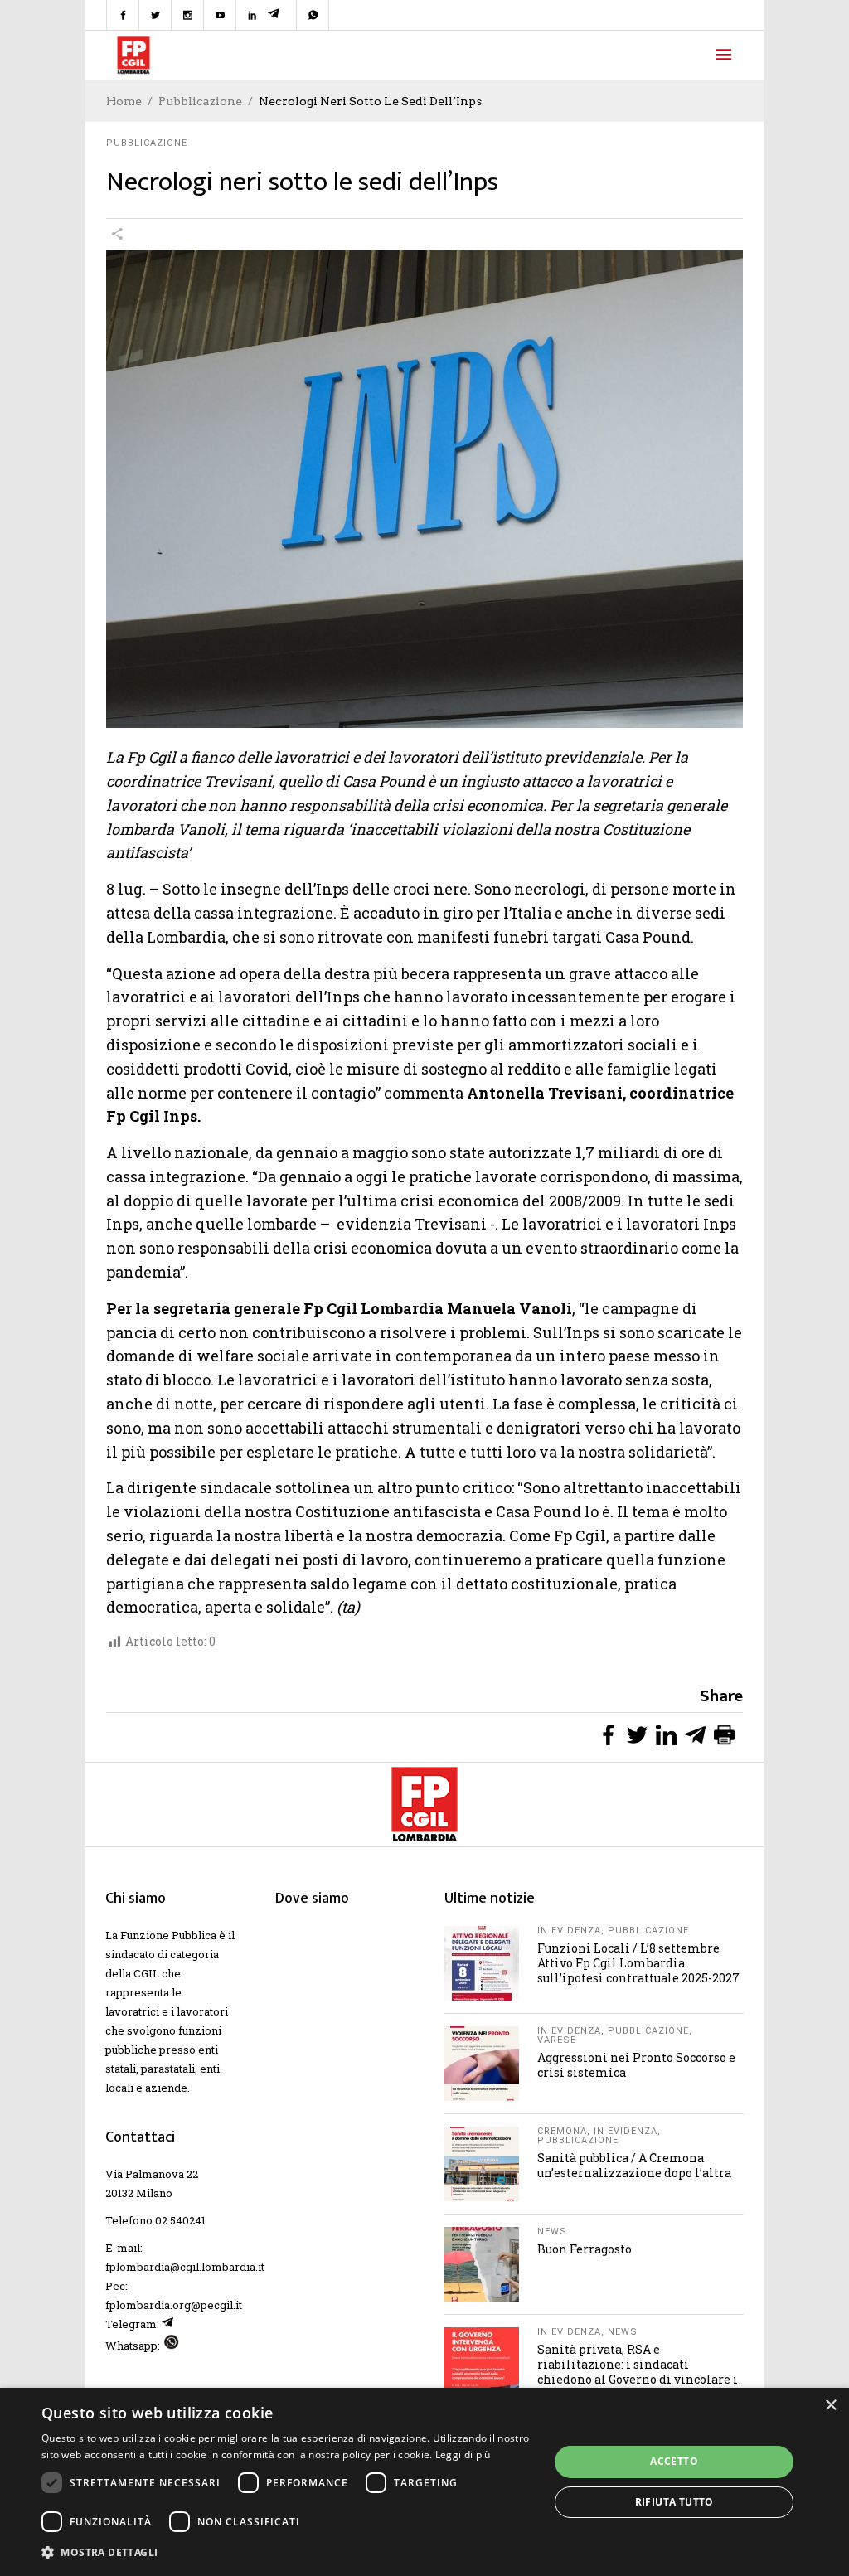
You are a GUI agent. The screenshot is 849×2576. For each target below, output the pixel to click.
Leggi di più (463, 2455)
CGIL (146, 1973)
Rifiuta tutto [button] (674, 2502)
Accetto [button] (674, 2461)
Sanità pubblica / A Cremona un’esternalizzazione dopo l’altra (634, 2165)
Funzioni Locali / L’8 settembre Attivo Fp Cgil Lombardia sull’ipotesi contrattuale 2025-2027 (638, 1963)
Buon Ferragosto (585, 2249)
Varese (557, 2040)
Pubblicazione (200, 101)
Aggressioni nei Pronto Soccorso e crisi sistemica (636, 2065)
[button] (288, 2552)
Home (124, 101)
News (552, 2232)
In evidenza (569, 1931)
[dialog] (424, 2482)
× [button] (830, 2406)
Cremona (562, 2131)
